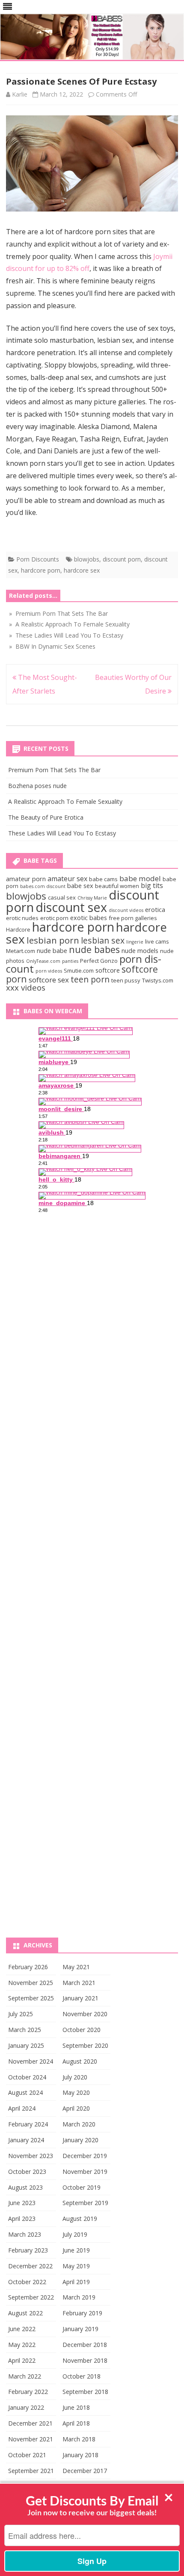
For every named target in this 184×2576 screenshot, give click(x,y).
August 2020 (80, 2061)
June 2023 (22, 2203)
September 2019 (85, 2203)
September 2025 (31, 1998)
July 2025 (21, 2014)
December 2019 (85, 2156)
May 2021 (76, 1967)
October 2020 (82, 2030)
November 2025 (31, 1983)
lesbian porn (53, 940)
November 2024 (31, 2061)
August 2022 (25, 2313)
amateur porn (26, 879)
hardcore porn (41, 570)
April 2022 (22, 2360)
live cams (157, 941)
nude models (140, 950)
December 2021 (30, 2423)
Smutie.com (79, 970)
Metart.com (21, 951)
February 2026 (28, 1967)
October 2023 (27, 2172)
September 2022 (31, 2297)
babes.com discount (43, 886)
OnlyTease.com (43, 961)
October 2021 (27, 2455)
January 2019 (80, 2329)
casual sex (62, 897)
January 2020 (80, 2140)
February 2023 (28, 2250)
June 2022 (22, 2329)
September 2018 (85, 2392)
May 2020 (76, 2092)
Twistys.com (158, 980)
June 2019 (76, 2250)
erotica (155, 909)
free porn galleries (133, 918)
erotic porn (54, 918)
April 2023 (22, 2219)
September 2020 (85, 2045)
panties (70, 961)
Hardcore (18, 929)
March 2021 (79, 1983)
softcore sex (49, 980)
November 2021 (31, 2439)
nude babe (52, 950)
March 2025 (25, 2030)
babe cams (103, 879)
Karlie (20, 94)
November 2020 (85, 2014)
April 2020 (76, 2108)
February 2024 (28, 2124)
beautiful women (117, 886)
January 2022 (26, 2407)
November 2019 (85, 2172)
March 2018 (79, 2439)
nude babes (94, 949)
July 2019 (75, 2234)
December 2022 (30, 2266)
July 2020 (75, 2077)
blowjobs (87, 559)
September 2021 (31, 2471)
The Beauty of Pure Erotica (46, 817)
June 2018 (76, 2407)
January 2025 (26, 2045)
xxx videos (26, 988)
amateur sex (67, 879)
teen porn (90, 979)
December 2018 (85, 2345)
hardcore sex (82, 570)
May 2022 (22, 2345)
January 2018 (80, 2455)
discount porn (122, 559)
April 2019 (76, 2282)
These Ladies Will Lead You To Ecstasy (62, 833)
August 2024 (25, 2092)
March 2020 (79, 2124)
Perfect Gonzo (99, 961)
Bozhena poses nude (37, 786)
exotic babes (89, 917)
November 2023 (31, 2156)
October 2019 (82, 2187)
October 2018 (82, 2376)
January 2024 (26, 2140)
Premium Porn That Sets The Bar (54, 770)
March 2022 (25, 2376)
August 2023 (25, 2187)
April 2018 (76, 2423)
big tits (152, 885)
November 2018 (85, 2360)
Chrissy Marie (92, 898)
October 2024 (27, 2077)
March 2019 (79, 2297)
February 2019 (82, 2313)
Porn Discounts (38, 559)
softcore (108, 970)
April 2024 (22, 2108)
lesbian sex (103, 940)
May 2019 (76, 2266)
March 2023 (25, 2234)
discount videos (126, 910)
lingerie (135, 942)
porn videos (49, 971)
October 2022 (27, 2282)
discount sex (71, 907)
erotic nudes (22, 918)
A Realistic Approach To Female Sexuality (65, 801)
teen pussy (126, 980)
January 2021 (80, 1998)
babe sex (80, 885)
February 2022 (28, 2392)
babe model (140, 878)
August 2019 (80, 2219)
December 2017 (85, 2471)
